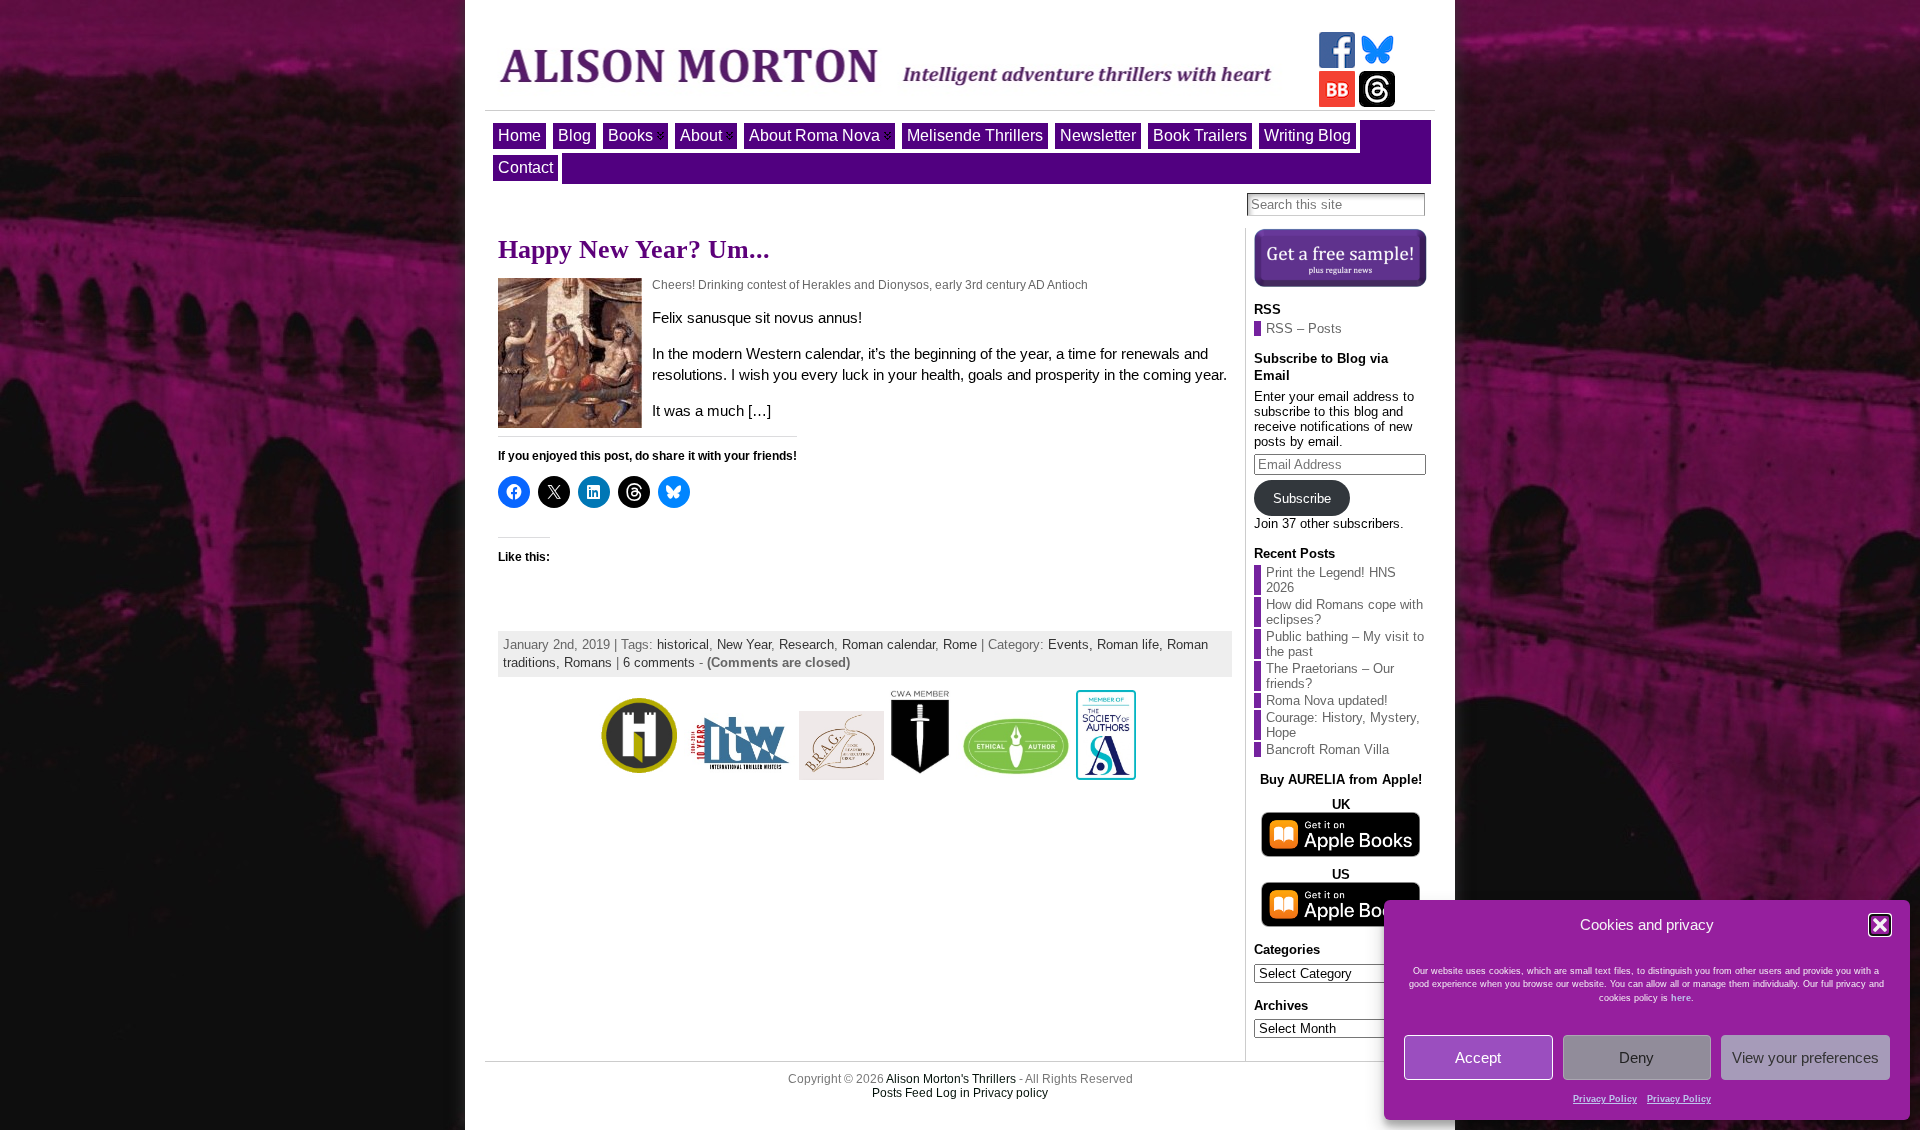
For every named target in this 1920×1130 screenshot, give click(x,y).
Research (806, 644)
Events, (1072, 644)
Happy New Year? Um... (634, 249)
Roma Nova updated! (1327, 700)
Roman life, (1132, 644)
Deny (1636, 1057)
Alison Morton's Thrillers (951, 1079)
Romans (588, 662)
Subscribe (1302, 498)
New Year (744, 644)
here (1681, 998)
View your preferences (1805, 1057)
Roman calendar (888, 644)
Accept (1478, 1057)
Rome (960, 644)
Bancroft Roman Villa (1327, 749)
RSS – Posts (1304, 328)
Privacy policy (1010, 1093)
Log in (953, 1093)
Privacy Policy (1605, 1099)
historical (683, 644)
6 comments (659, 662)
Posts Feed (902, 1093)
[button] (1880, 925)
